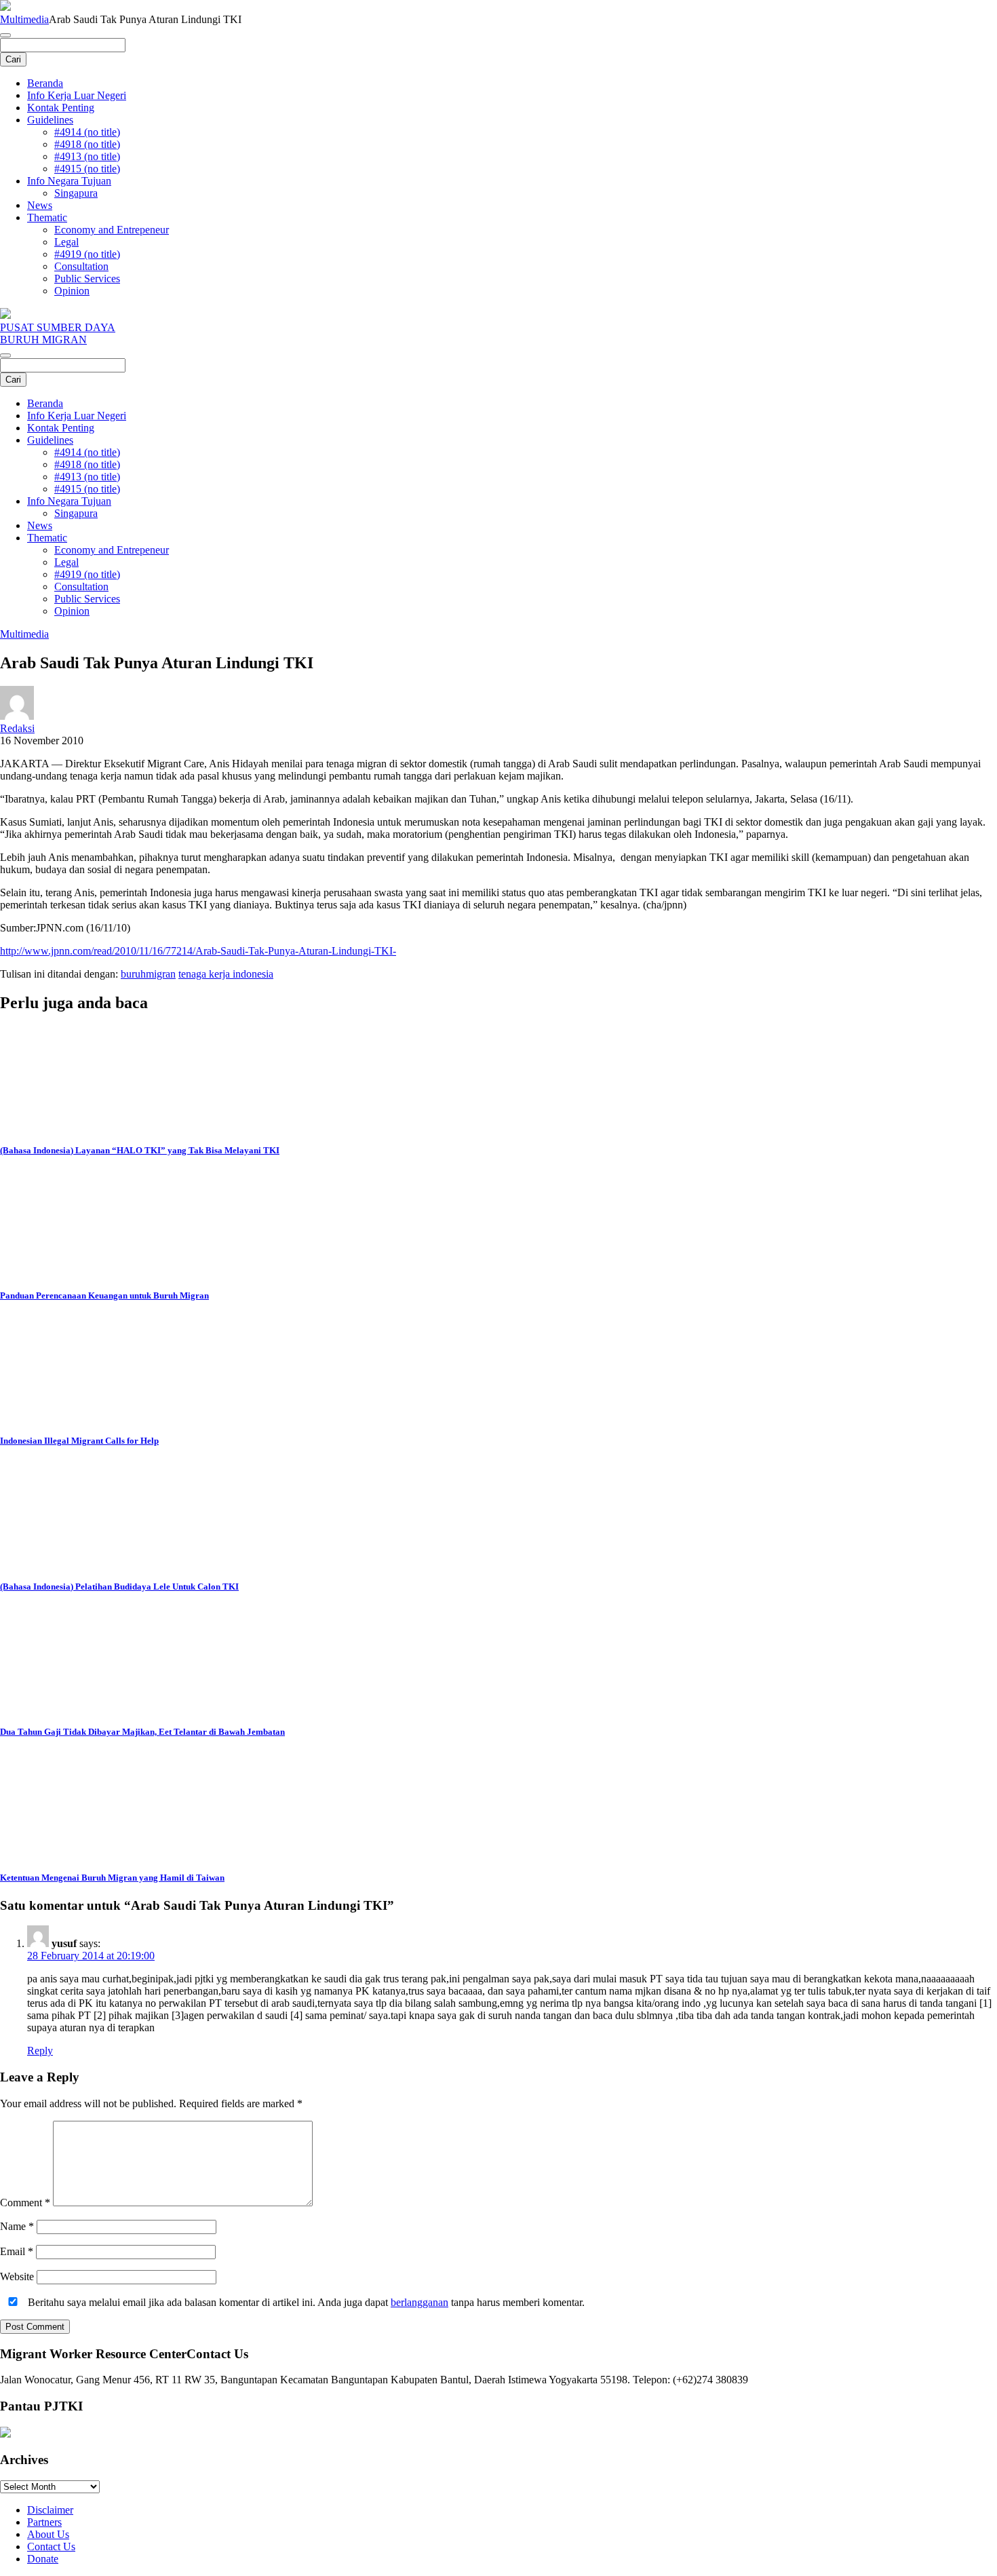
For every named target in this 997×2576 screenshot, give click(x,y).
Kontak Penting (61, 108)
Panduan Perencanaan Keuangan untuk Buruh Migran (104, 1295)
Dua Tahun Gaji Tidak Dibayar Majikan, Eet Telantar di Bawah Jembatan (142, 1732)
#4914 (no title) (87, 132)
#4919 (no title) (87, 254)
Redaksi (17, 728)
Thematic (47, 217)
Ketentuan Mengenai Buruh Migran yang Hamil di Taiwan (112, 1878)
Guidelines (50, 120)
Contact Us (51, 2546)
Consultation (81, 266)
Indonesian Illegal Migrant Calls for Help (79, 1441)
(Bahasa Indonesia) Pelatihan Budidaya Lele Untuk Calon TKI (119, 1587)
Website (17, 2276)
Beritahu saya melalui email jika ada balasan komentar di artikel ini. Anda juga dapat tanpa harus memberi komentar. (305, 2302)
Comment (25, 2203)
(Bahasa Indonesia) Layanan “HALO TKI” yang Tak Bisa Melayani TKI (140, 1150)
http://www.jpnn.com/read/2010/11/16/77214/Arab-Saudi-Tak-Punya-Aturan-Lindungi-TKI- (198, 951)
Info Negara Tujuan (69, 181)
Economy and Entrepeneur (112, 230)
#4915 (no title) (87, 169)
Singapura (76, 193)
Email (17, 2251)
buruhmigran (148, 974)
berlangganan (419, 2302)
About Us (48, 2534)
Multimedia (24, 19)
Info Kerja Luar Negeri (77, 95)
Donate (43, 2559)
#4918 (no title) (87, 144)
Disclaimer (50, 2510)
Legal (66, 242)
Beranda (45, 83)
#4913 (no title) (87, 156)
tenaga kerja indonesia (226, 974)
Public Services (87, 278)
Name (17, 2226)
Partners (44, 2522)
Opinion (72, 291)
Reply (40, 2051)
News (40, 205)
